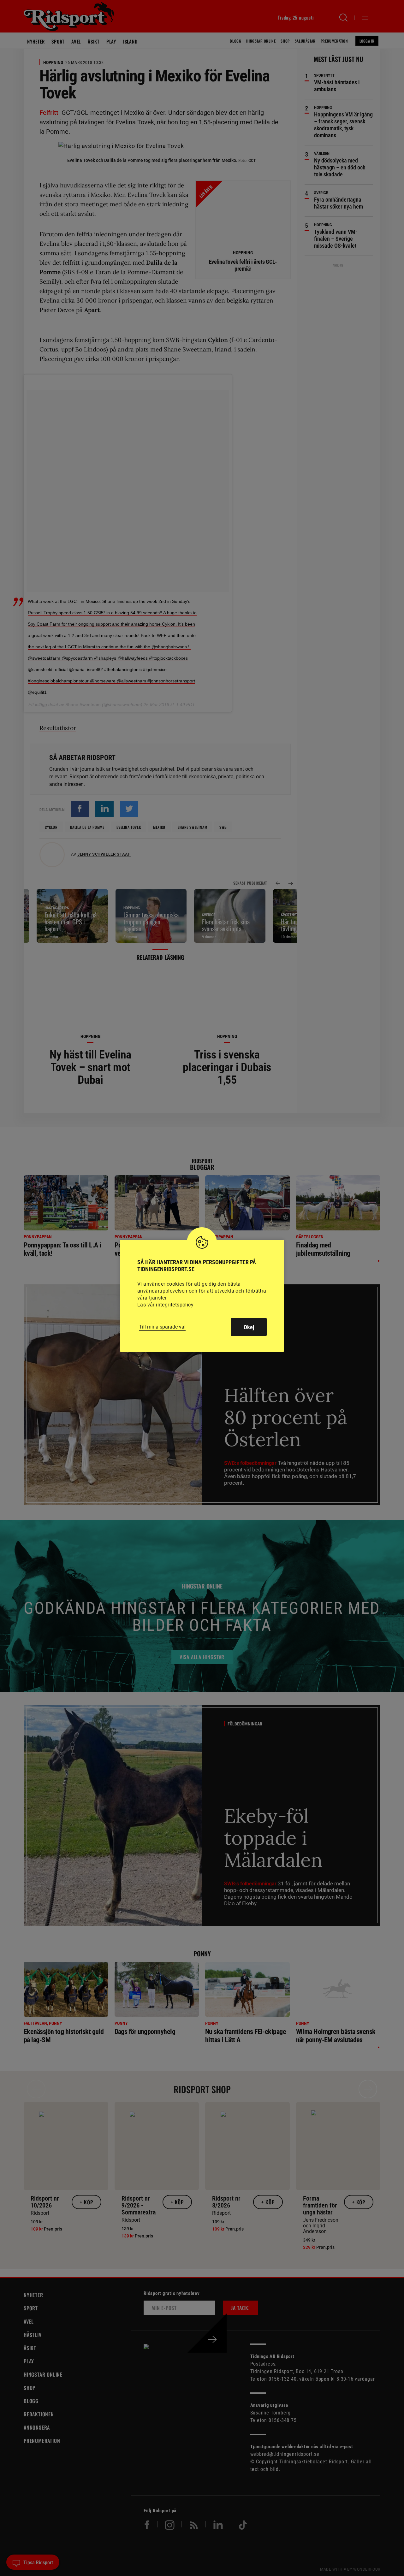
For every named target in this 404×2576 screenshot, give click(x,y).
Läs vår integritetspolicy (165, 1305)
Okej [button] (249, 1327)
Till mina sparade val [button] (162, 1327)
